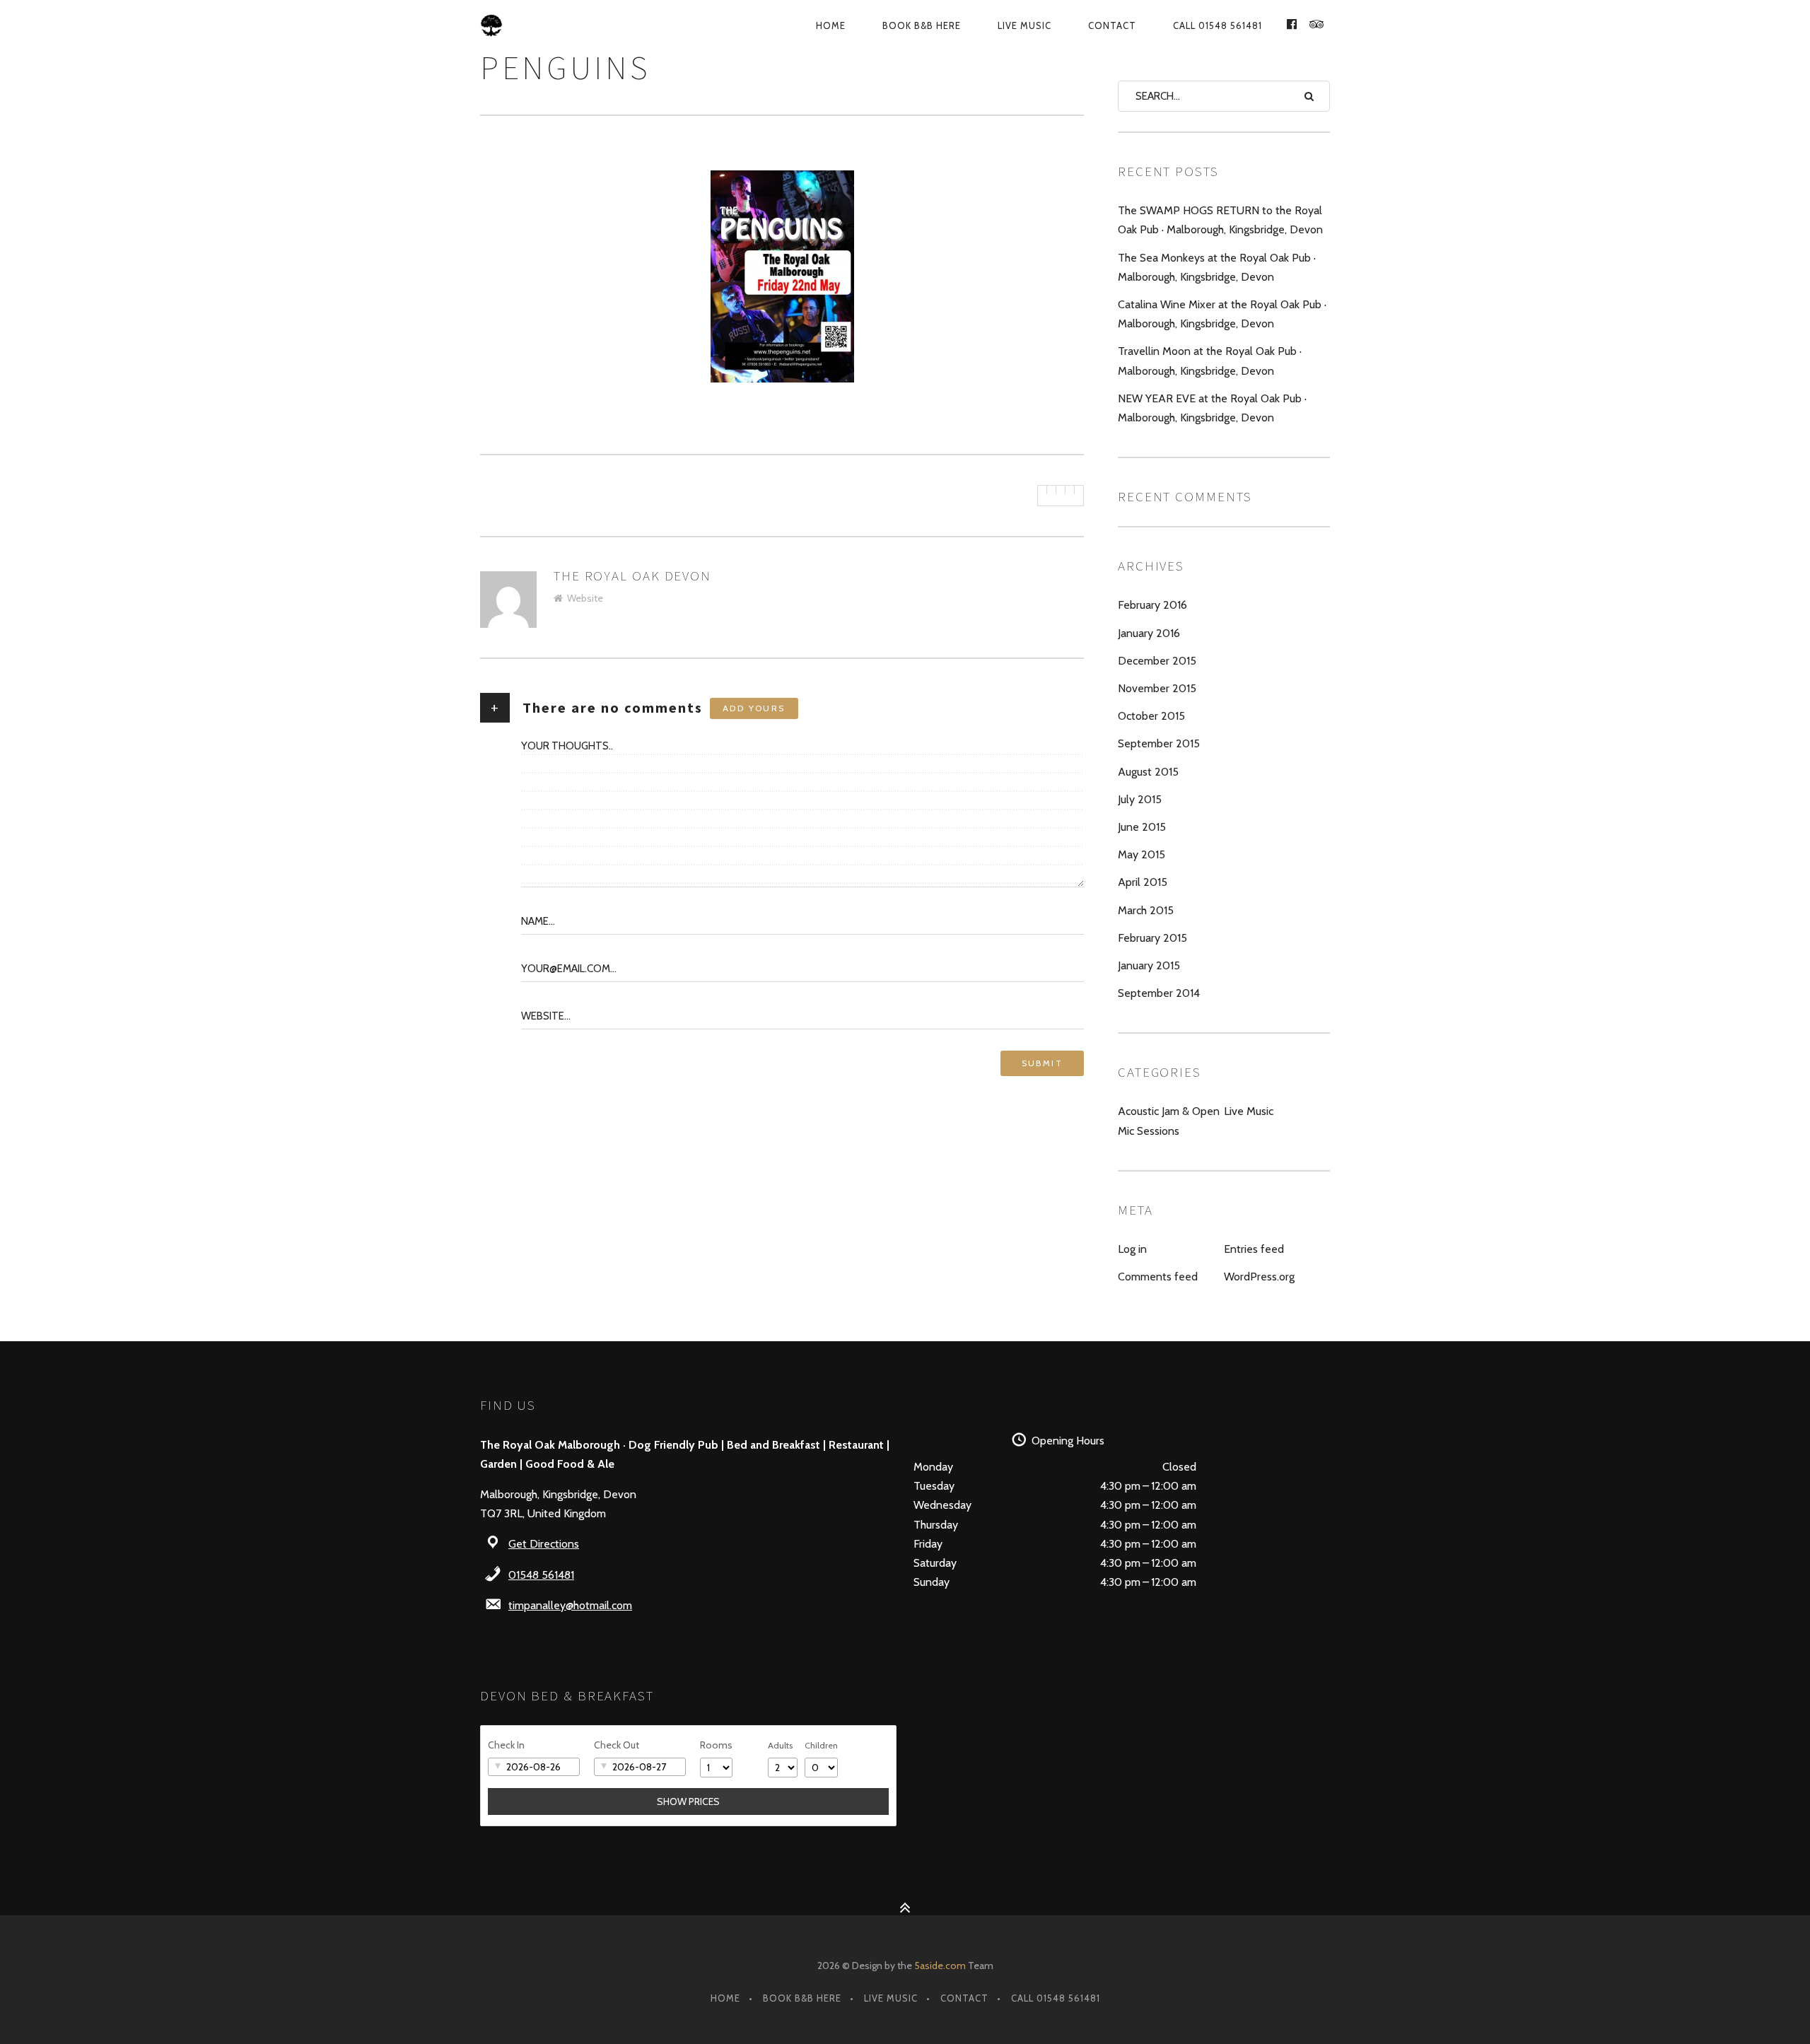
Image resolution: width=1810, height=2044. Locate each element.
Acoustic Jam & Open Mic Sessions (1169, 1121)
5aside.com (940, 1966)
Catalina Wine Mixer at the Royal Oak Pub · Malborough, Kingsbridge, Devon (1222, 314)
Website (585, 598)
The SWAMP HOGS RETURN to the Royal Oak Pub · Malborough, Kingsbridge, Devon (1220, 220)
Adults (780, 1745)
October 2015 (1151, 716)
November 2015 (1157, 688)
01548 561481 (541, 1575)
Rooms (716, 1745)
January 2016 (1149, 633)
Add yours (754, 708)
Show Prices (688, 1801)
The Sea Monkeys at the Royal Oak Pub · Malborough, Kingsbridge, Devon (1217, 267)
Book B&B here (922, 25)
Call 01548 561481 (1218, 25)
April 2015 (1143, 882)
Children (821, 1745)
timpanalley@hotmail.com (570, 1605)
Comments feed (1158, 1277)
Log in (1132, 1249)
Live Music (1024, 25)
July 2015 (1140, 799)
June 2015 (1142, 827)
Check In (506, 1745)
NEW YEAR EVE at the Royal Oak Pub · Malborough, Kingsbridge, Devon (1212, 408)
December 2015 (1157, 661)
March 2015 (1146, 910)
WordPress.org (1259, 1277)
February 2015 (1152, 938)
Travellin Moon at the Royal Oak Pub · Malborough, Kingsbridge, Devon (1210, 361)
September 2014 (1159, 993)
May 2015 (1142, 854)
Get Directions (544, 1544)
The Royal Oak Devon (632, 576)
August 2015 (1148, 772)
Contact (1112, 25)
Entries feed (1254, 1249)
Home (831, 25)
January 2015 (1149, 965)
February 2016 (1152, 605)
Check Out (617, 1745)
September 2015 (1159, 743)
